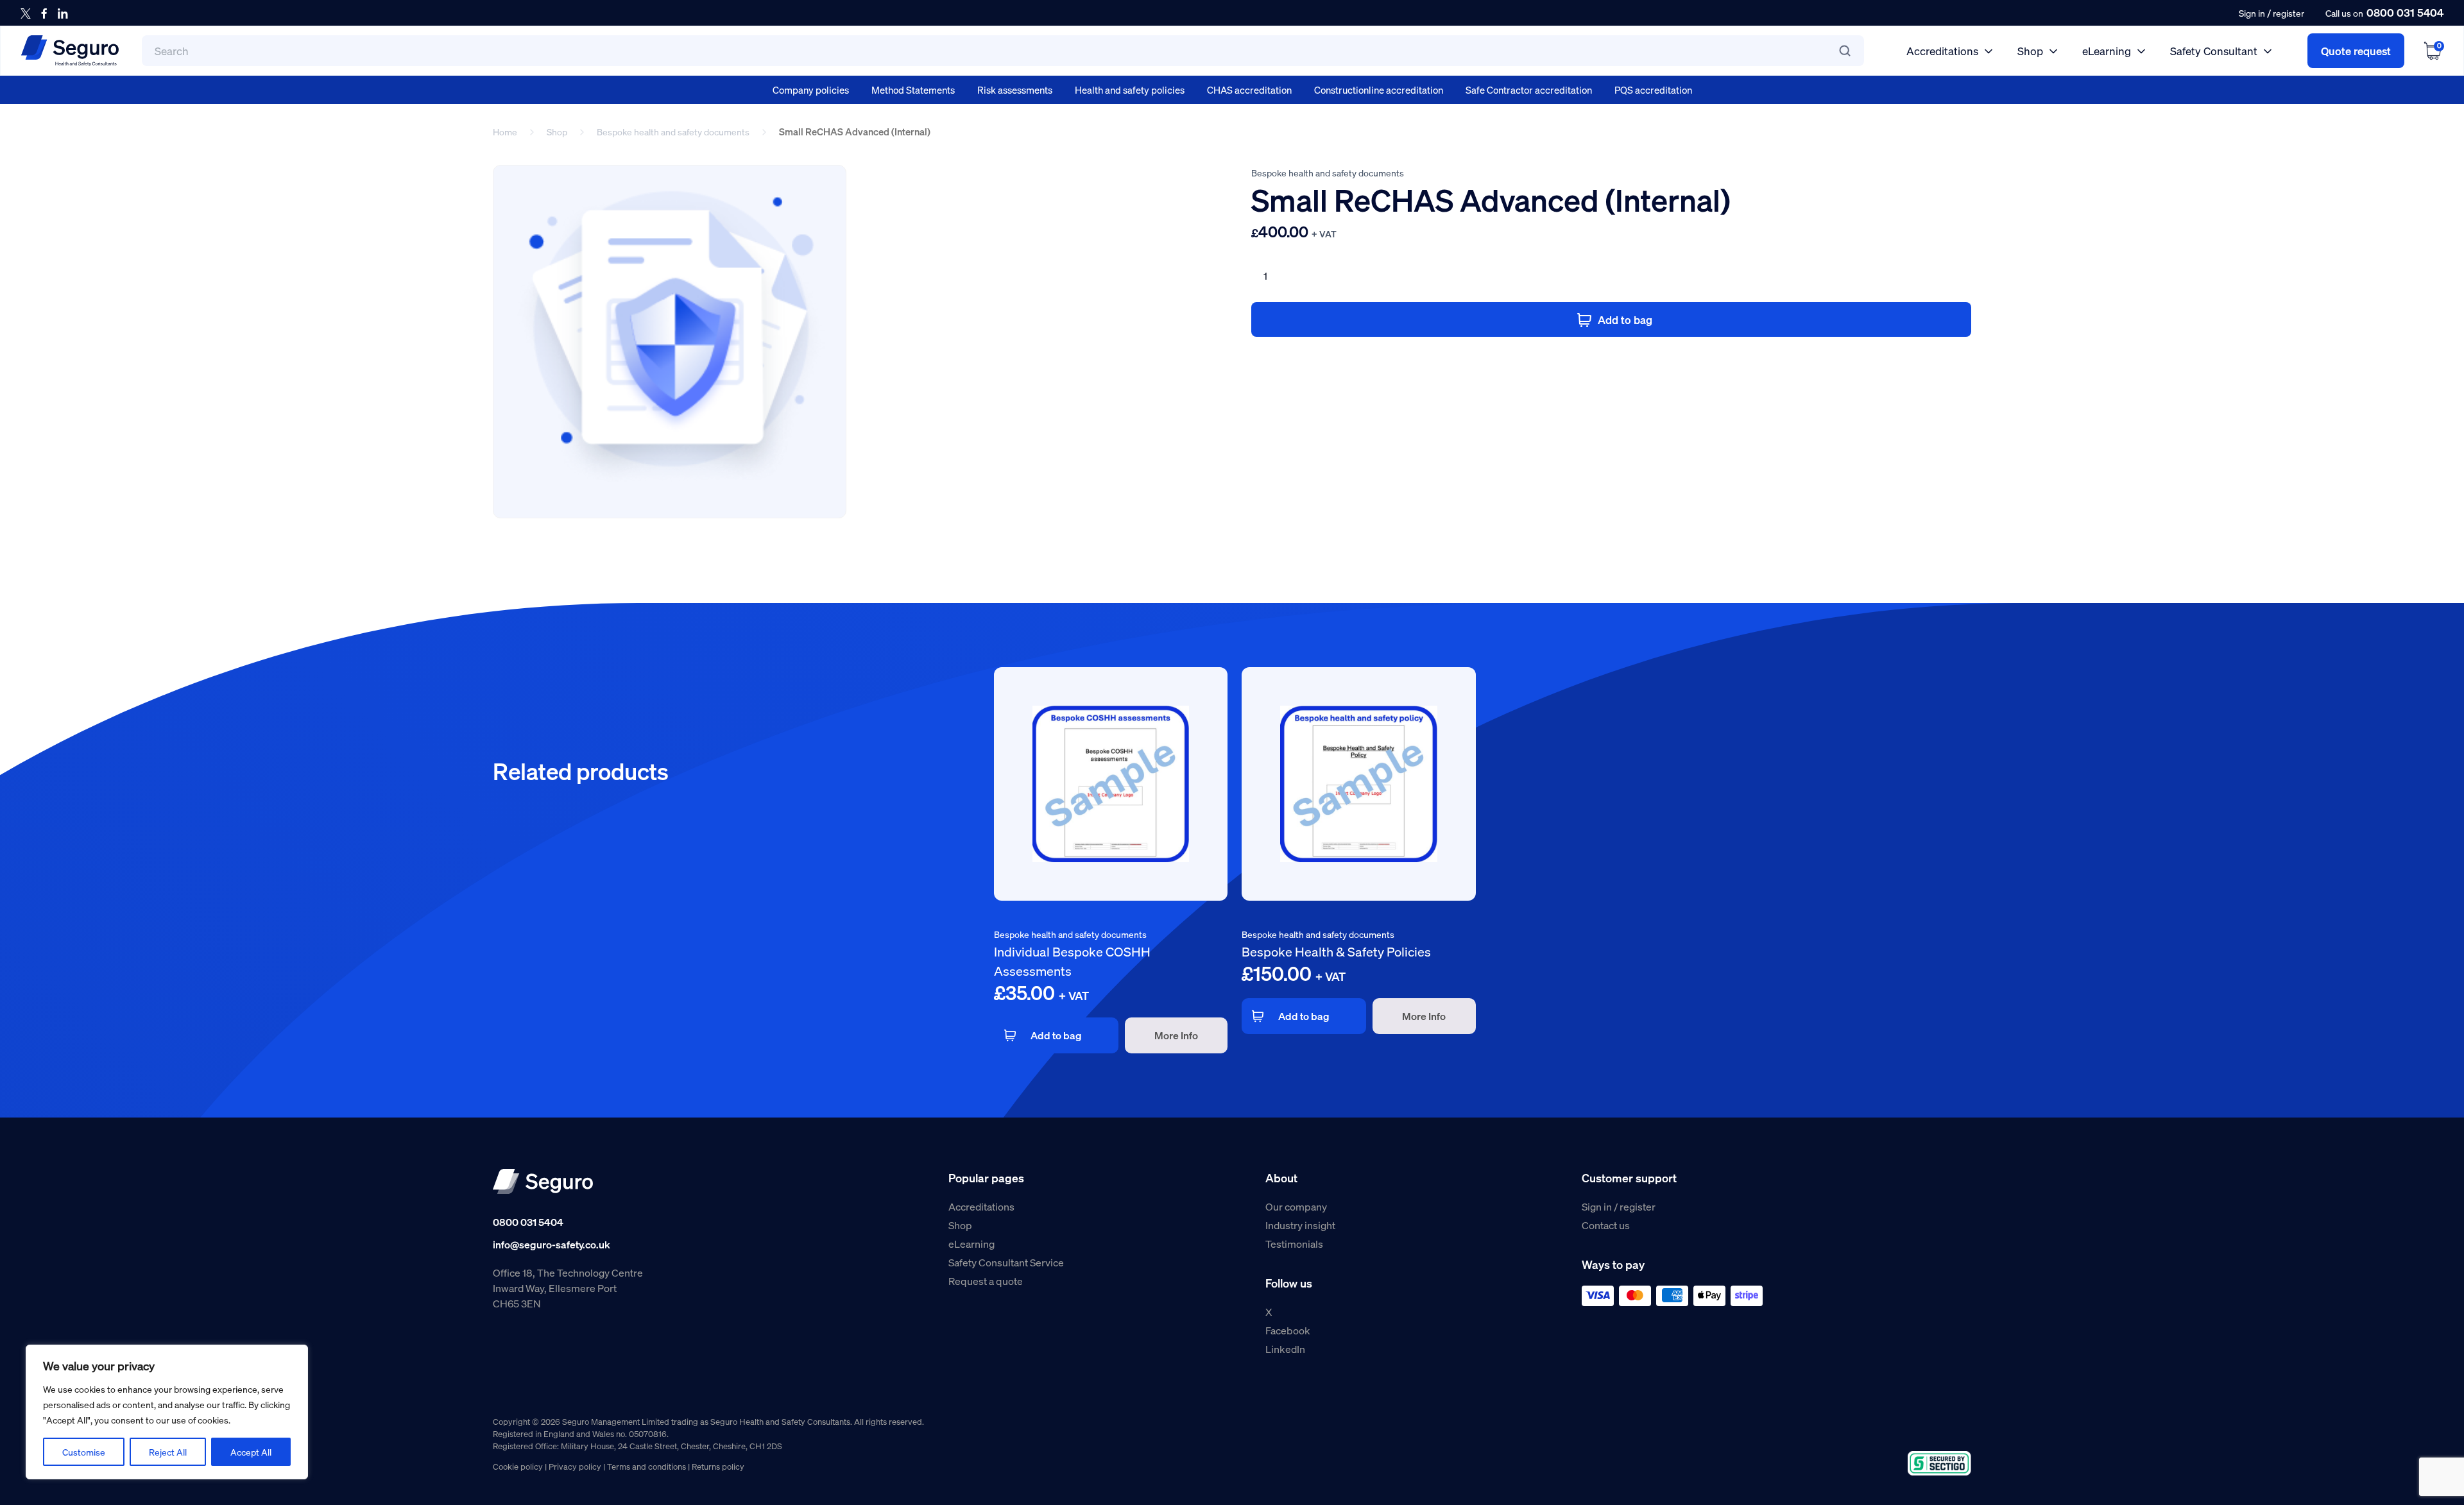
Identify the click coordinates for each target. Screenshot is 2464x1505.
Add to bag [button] (1056, 1035)
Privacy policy (575, 1466)
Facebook (1288, 1330)
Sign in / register (1619, 1206)
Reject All (168, 1452)
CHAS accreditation (1249, 90)
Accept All (251, 1452)
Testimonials (1294, 1244)
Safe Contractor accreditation (1529, 90)
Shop (2030, 51)
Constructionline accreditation (1379, 90)
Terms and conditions (646, 1466)
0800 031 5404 (2405, 12)
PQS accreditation (1653, 90)
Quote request (2356, 51)
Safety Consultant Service (1006, 1262)
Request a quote (986, 1281)
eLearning (2107, 51)
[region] (167, 1412)
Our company (1296, 1206)
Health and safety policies (1130, 90)
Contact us (1606, 1225)
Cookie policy (518, 1466)
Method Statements (913, 90)
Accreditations (1942, 51)
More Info (1176, 1035)
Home (505, 132)
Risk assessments (1015, 90)
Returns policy (718, 1466)
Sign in (2252, 13)
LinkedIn (1285, 1349)
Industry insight (1300, 1225)
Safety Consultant (2214, 51)
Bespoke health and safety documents (673, 132)
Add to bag (1625, 319)
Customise (84, 1452)
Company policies (811, 90)
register (2289, 13)
